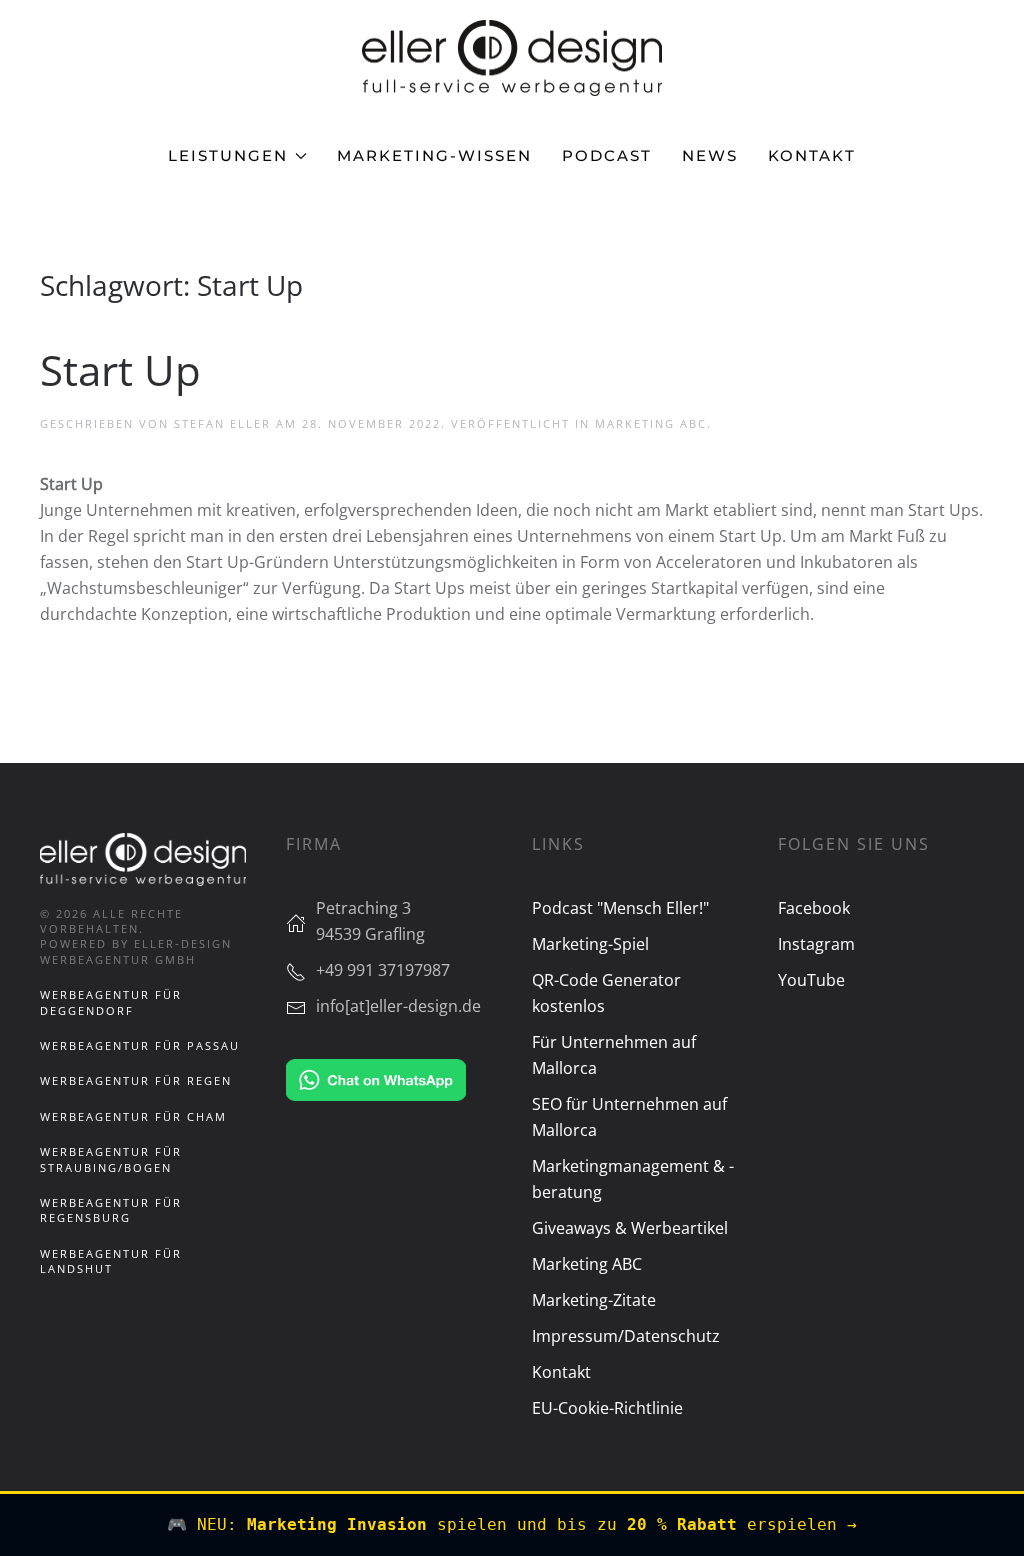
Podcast (607, 155)
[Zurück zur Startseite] (512, 58)
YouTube (811, 980)
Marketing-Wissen (434, 155)
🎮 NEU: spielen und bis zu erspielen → (512, 1524)
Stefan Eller (222, 423)
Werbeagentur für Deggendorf (111, 1002)
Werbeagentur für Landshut (111, 1261)
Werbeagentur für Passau (140, 1045)
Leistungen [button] (228, 155)
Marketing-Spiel (590, 944)
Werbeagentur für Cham (133, 1116)
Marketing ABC (651, 423)
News (710, 155)
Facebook (814, 908)
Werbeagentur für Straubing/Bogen (111, 1159)
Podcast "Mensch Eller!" (620, 908)
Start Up (120, 369)
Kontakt (812, 155)
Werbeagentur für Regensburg (111, 1210)
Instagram (816, 944)
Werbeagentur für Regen (136, 1080)
